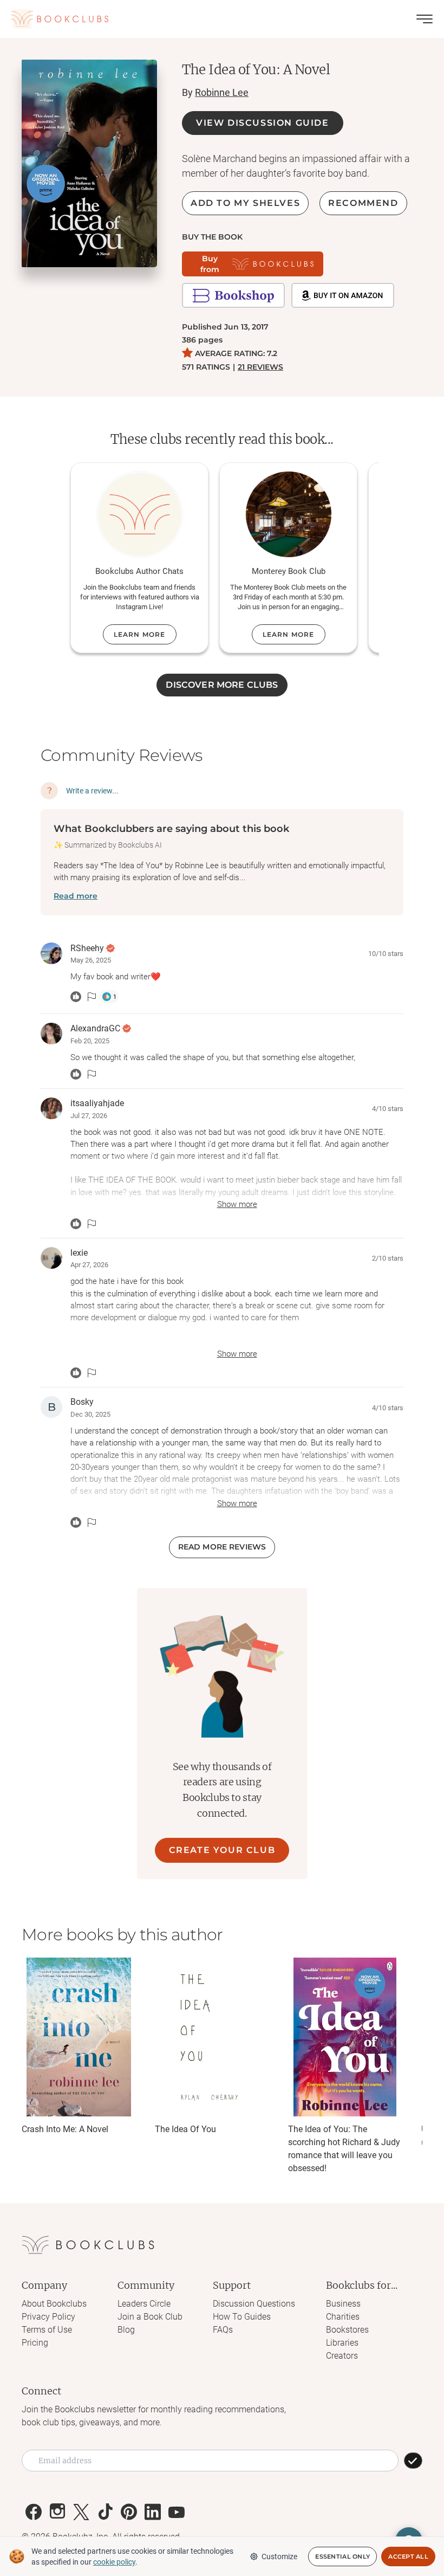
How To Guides (242, 2317)
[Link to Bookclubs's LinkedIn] (153, 2512)
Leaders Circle (144, 2304)
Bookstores (347, 2330)
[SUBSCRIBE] (413, 2461)
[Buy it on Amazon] (343, 295)
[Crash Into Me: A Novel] (79, 2037)
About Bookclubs (54, 2304)
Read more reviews (222, 1547)
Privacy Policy (48, 2317)
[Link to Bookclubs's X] (81, 2512)
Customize (279, 2556)
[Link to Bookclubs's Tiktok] (105, 2512)
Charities (343, 2317)
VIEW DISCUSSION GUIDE (263, 123)
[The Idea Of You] (212, 2037)
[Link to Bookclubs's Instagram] (57, 2512)
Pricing (35, 2343)
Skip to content (222, 24)
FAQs (223, 2330)
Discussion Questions (254, 2304)
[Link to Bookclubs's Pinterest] (129, 2512)
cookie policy (114, 2562)
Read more (76, 896)
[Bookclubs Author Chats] (140, 514)
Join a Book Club (150, 2317)
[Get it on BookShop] (233, 295)
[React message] (76, 997)
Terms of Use (47, 2330)
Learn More (140, 634)
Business (343, 2304)
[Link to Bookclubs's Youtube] (177, 2512)
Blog (126, 2330)
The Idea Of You (185, 2129)
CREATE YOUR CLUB (222, 1850)
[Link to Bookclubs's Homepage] (60, 19)
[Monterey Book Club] (289, 514)
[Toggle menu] (425, 19)
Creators (342, 2356)
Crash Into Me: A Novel (65, 2129)
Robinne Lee (222, 92)
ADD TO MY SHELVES (245, 203)
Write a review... (92, 791)
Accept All (408, 2556)
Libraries (342, 2343)
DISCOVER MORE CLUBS (222, 685)
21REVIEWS (260, 367)
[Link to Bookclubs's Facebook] (34, 2512)
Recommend (363, 203)
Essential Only (342, 2556)
